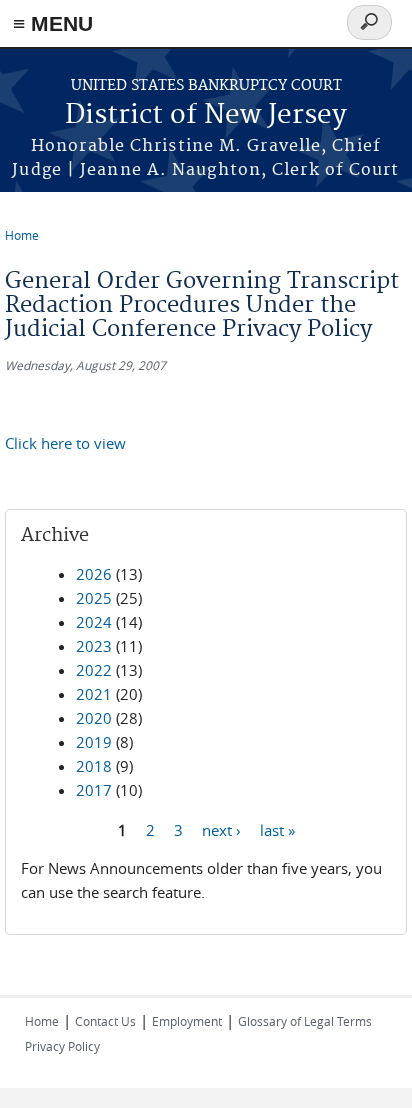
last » (277, 829)
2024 (94, 622)
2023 (94, 646)
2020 (94, 718)
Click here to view (65, 443)
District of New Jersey (206, 115)
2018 (94, 766)
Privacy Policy (62, 1046)
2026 (94, 574)
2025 (94, 598)
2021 (94, 694)
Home (22, 235)
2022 (94, 670)
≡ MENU (53, 23)
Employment (187, 1021)
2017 (94, 790)
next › (221, 829)
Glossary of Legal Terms (305, 1021)
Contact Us (105, 1021)
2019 (94, 742)
